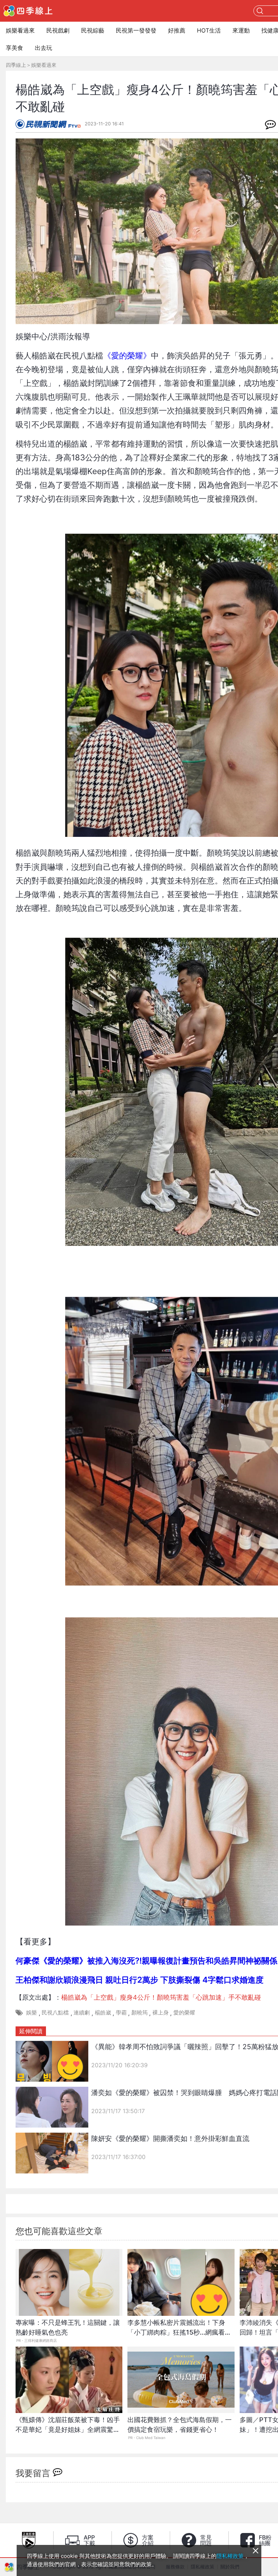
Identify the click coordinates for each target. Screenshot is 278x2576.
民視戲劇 (58, 30)
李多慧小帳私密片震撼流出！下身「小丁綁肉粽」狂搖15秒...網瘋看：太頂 (179, 2331)
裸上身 (161, 2012)
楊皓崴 (103, 2012)
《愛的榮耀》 (127, 355)
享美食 (14, 48)
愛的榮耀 (184, 2012)
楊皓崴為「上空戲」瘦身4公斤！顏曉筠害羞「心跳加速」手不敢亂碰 (161, 1997)
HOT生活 (209, 30)
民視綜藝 (93, 30)
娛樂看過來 (20, 30)
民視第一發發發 (136, 30)
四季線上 (16, 65)
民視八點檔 (55, 2012)
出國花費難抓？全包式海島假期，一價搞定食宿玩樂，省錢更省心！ (180, 2425)
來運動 (241, 30)
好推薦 (177, 30)
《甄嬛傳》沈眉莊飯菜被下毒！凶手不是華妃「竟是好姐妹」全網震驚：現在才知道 (68, 2428)
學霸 (121, 2012)
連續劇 (82, 2012)
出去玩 (43, 48)
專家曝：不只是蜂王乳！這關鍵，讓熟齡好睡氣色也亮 (68, 2327)
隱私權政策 (230, 2556)
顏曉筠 (140, 2012)
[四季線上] (28, 11)
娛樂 (31, 2012)
